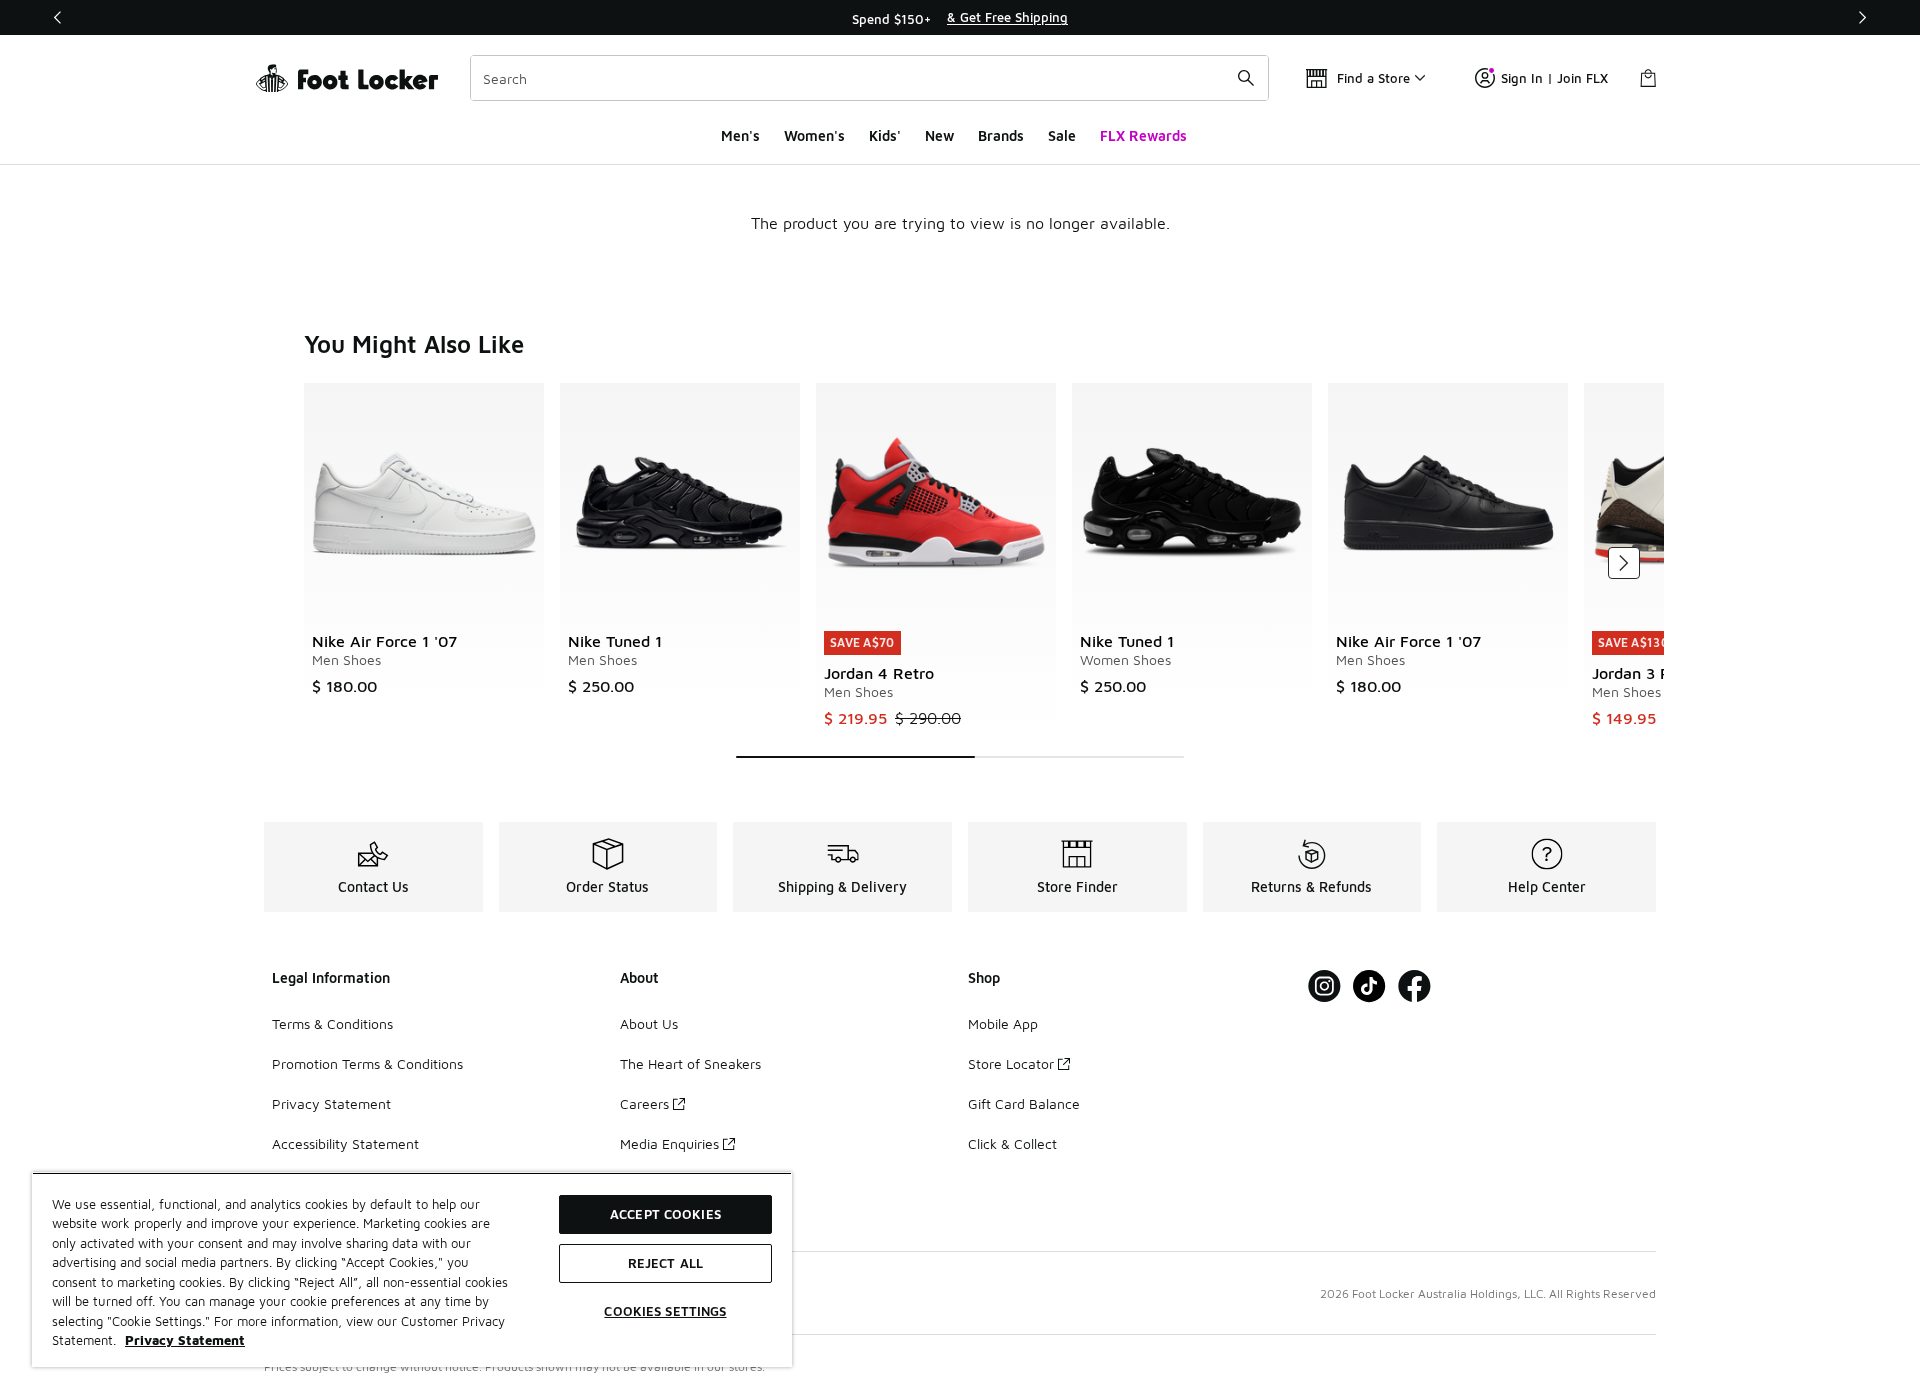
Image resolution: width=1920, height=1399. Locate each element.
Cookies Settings (665, 1311)
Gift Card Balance (1024, 1103)
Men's (740, 135)
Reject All (665, 1263)
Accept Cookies (665, 1214)
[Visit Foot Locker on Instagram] (1324, 986)
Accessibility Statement (345, 1143)
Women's (814, 135)
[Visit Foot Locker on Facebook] (1414, 986)
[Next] (1862, 17)
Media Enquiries (669, 1143)
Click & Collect (1012, 1143)
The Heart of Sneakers (690, 1063)
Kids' (885, 135)
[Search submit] (1246, 78)
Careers (644, 1103)
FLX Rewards (1143, 135)
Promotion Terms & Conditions (367, 1063)
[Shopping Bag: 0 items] (1648, 78)
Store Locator (1011, 1063)
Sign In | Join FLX (1554, 78)
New (939, 135)
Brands (1001, 135)
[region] (960, 18)
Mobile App (1003, 1023)
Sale (1062, 135)
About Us (649, 1023)
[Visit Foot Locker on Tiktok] (1369, 986)
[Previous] (58, 17)
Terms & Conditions (332, 1023)
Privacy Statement (331, 1103)
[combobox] (869, 78)
